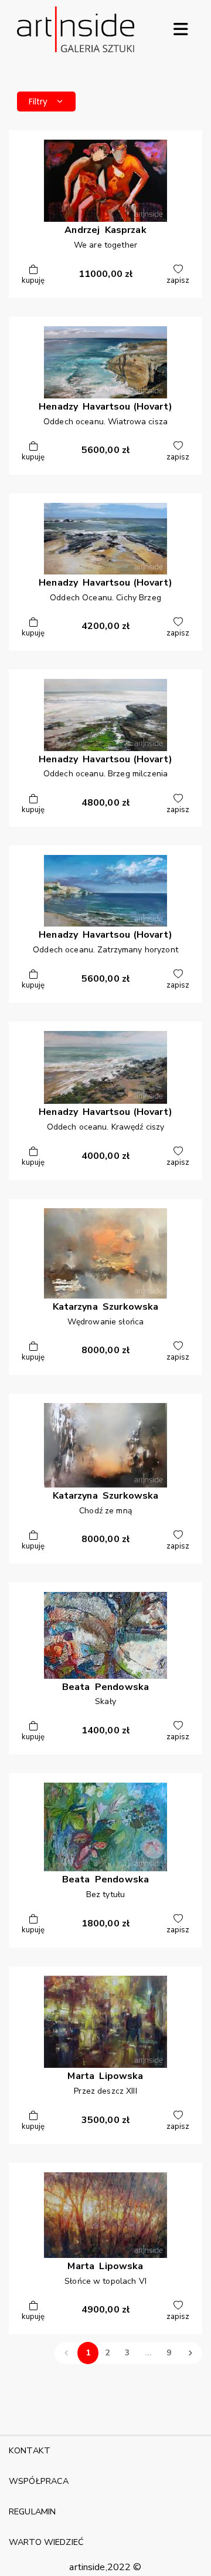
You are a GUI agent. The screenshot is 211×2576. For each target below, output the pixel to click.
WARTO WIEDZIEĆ (46, 2542)
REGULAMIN (32, 2511)
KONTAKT (30, 2450)
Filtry (38, 102)
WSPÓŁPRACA (39, 2481)
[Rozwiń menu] (181, 29)
